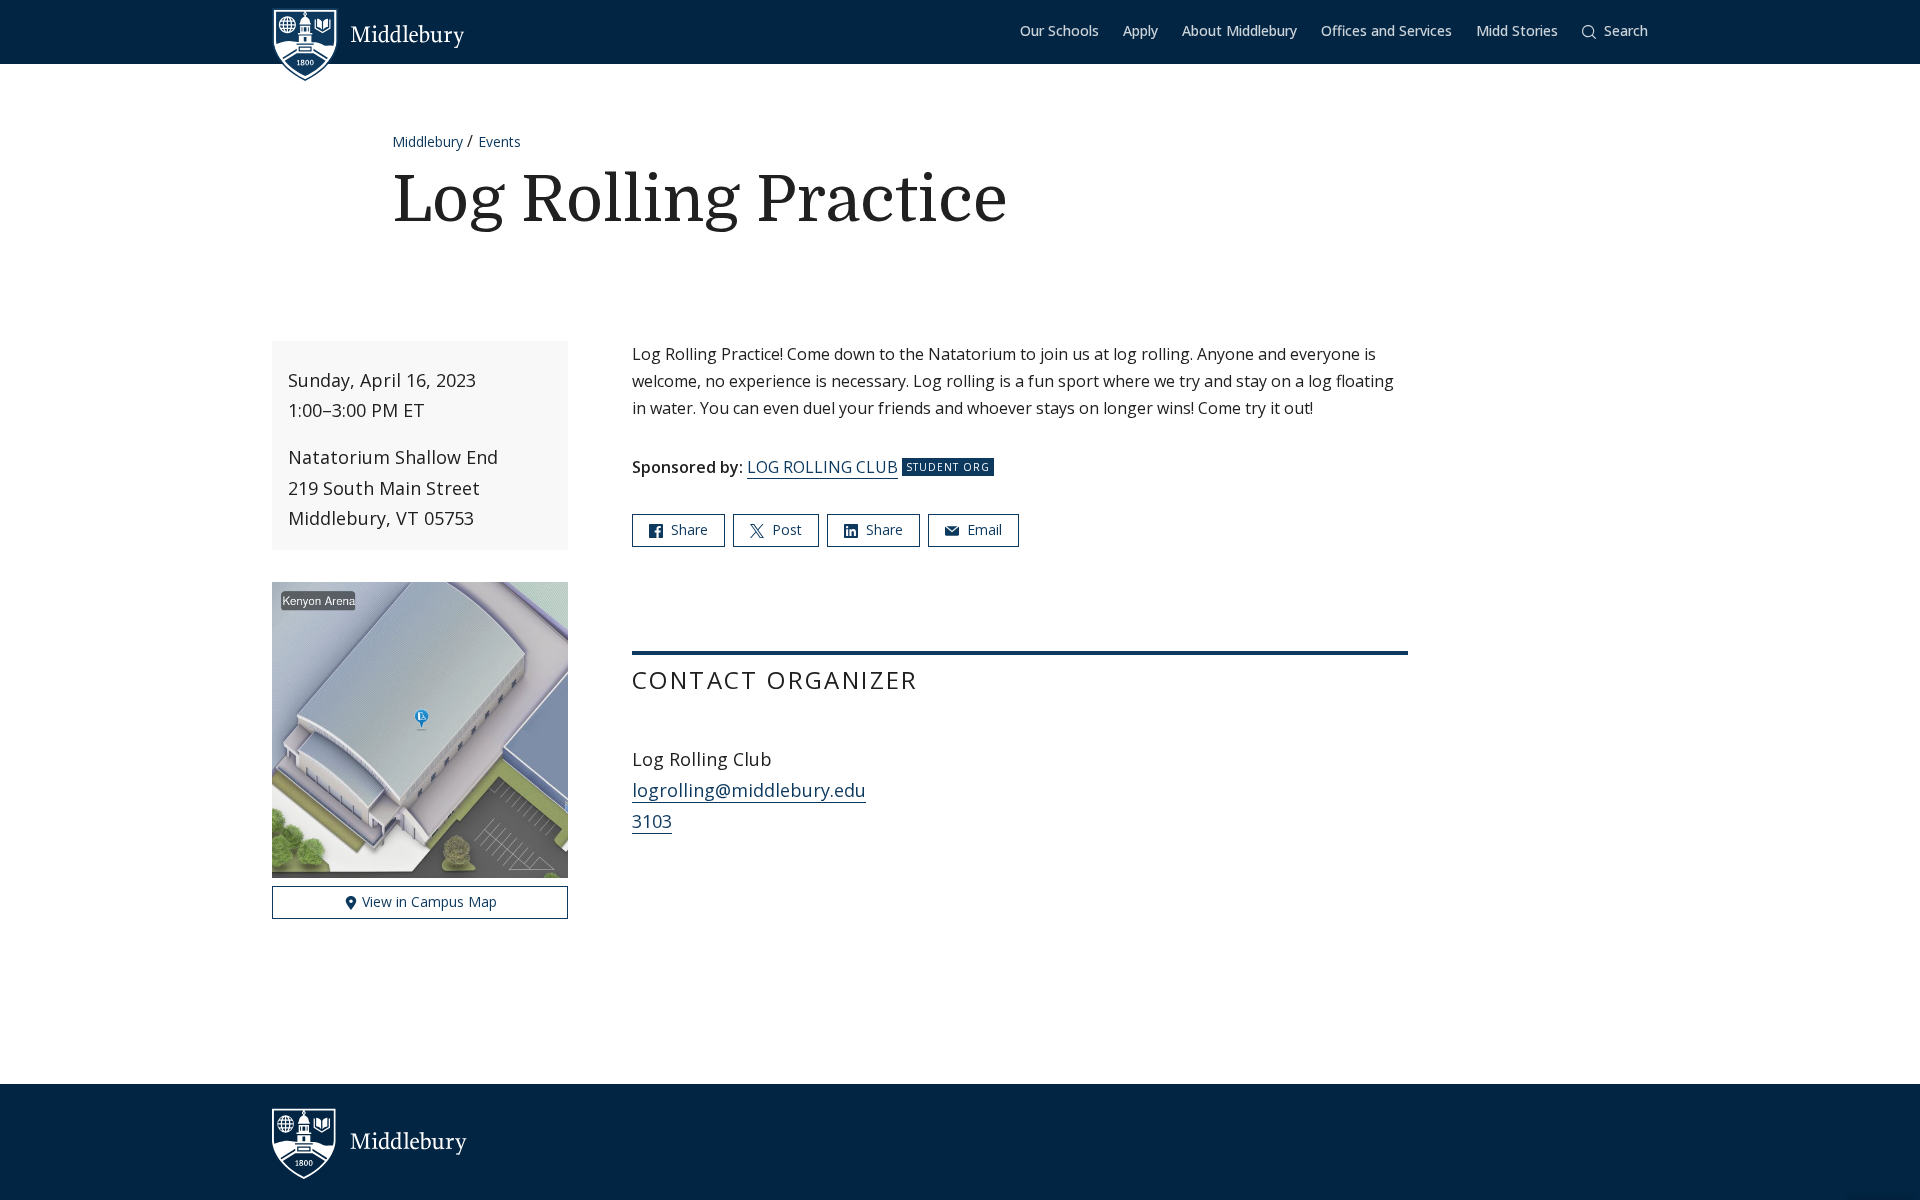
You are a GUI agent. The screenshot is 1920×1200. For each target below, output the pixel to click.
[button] (1615, 31)
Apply (1140, 30)
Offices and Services (1386, 30)
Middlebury (427, 141)
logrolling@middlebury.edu (749, 790)
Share (687, 529)
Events (499, 141)
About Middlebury (1239, 30)
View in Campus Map (427, 901)
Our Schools (1059, 30)
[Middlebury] (368, 35)
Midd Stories (1517, 30)
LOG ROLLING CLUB (822, 467)
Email (982, 529)
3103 (652, 821)
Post (785, 529)
